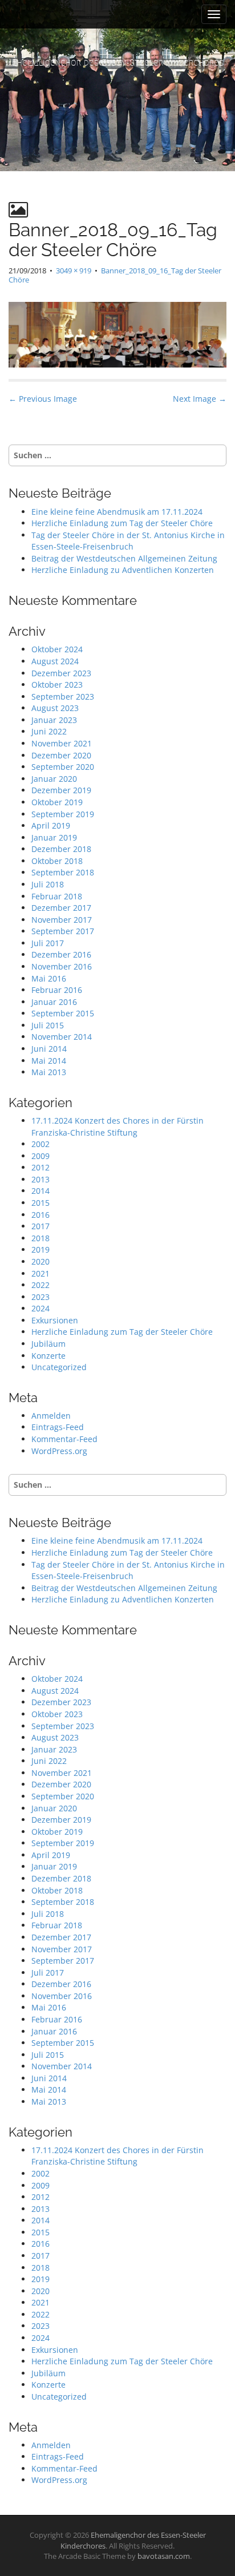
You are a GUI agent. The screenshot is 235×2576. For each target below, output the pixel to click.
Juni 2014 (49, 1049)
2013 (40, 1179)
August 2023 (55, 708)
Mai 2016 (49, 978)
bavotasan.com (164, 2556)
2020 (40, 1261)
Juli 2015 (48, 1025)
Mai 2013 (49, 1072)
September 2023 (63, 697)
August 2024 (55, 661)
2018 (40, 1238)
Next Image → (200, 399)
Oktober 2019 (57, 802)
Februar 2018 (57, 896)
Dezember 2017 (61, 908)
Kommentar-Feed (64, 1439)
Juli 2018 (48, 884)
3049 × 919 (74, 270)
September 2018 (63, 872)
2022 (40, 1285)
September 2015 (63, 1013)
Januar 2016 (54, 1002)
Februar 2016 (57, 990)
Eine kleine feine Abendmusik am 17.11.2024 (117, 512)
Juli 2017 (48, 943)
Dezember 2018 (61, 849)
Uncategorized (59, 1367)
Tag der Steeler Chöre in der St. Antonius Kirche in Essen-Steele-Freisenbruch (128, 541)
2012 (40, 1167)
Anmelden (51, 1416)
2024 (40, 1308)
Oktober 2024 (57, 649)
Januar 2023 (54, 720)
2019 (40, 1249)
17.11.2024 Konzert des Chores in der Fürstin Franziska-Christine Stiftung (117, 1127)
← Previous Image (43, 399)
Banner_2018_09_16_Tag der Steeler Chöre (115, 275)
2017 (40, 1226)
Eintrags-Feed (58, 1427)
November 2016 (62, 966)
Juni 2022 (49, 731)
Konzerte (48, 1356)
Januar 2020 (54, 779)
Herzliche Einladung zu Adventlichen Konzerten (123, 570)
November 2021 (62, 743)
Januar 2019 (54, 837)
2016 (40, 1215)
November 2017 (62, 920)
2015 (40, 1203)
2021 (40, 1273)
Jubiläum (48, 1344)
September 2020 (63, 767)
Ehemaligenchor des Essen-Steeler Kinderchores (118, 62)
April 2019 (51, 825)
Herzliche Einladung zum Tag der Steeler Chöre (122, 523)
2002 (40, 1144)
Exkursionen (55, 1320)
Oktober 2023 (57, 685)
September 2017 (63, 931)
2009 (40, 1156)
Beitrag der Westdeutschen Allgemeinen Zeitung (124, 558)
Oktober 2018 (57, 861)
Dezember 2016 (61, 954)
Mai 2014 (49, 1061)
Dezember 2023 (61, 673)
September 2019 (63, 814)
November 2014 (62, 1037)
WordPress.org (59, 1451)
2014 (40, 1191)
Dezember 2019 (61, 790)
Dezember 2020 (61, 755)
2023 (40, 1297)
